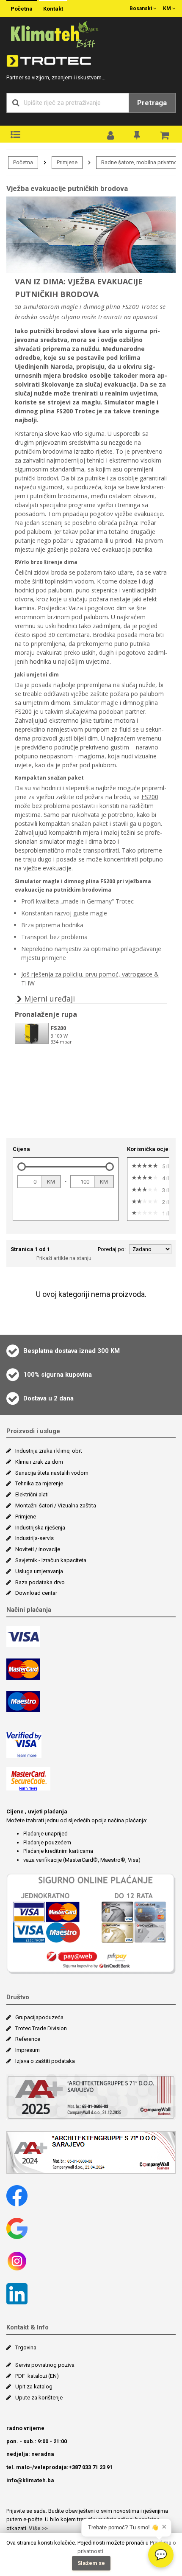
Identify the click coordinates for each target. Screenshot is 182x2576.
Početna (22, 9)
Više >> (38, 2528)
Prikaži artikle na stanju (64, 1258)
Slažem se (91, 2563)
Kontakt (53, 9)
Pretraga (152, 103)
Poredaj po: (112, 1249)
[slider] (22, 1167)
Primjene (67, 162)
